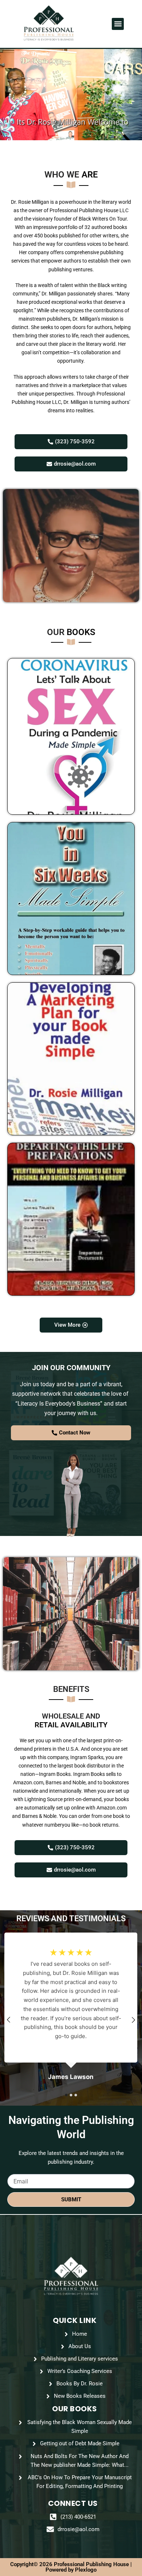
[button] (118, 24)
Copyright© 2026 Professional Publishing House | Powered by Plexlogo (71, 2567)
